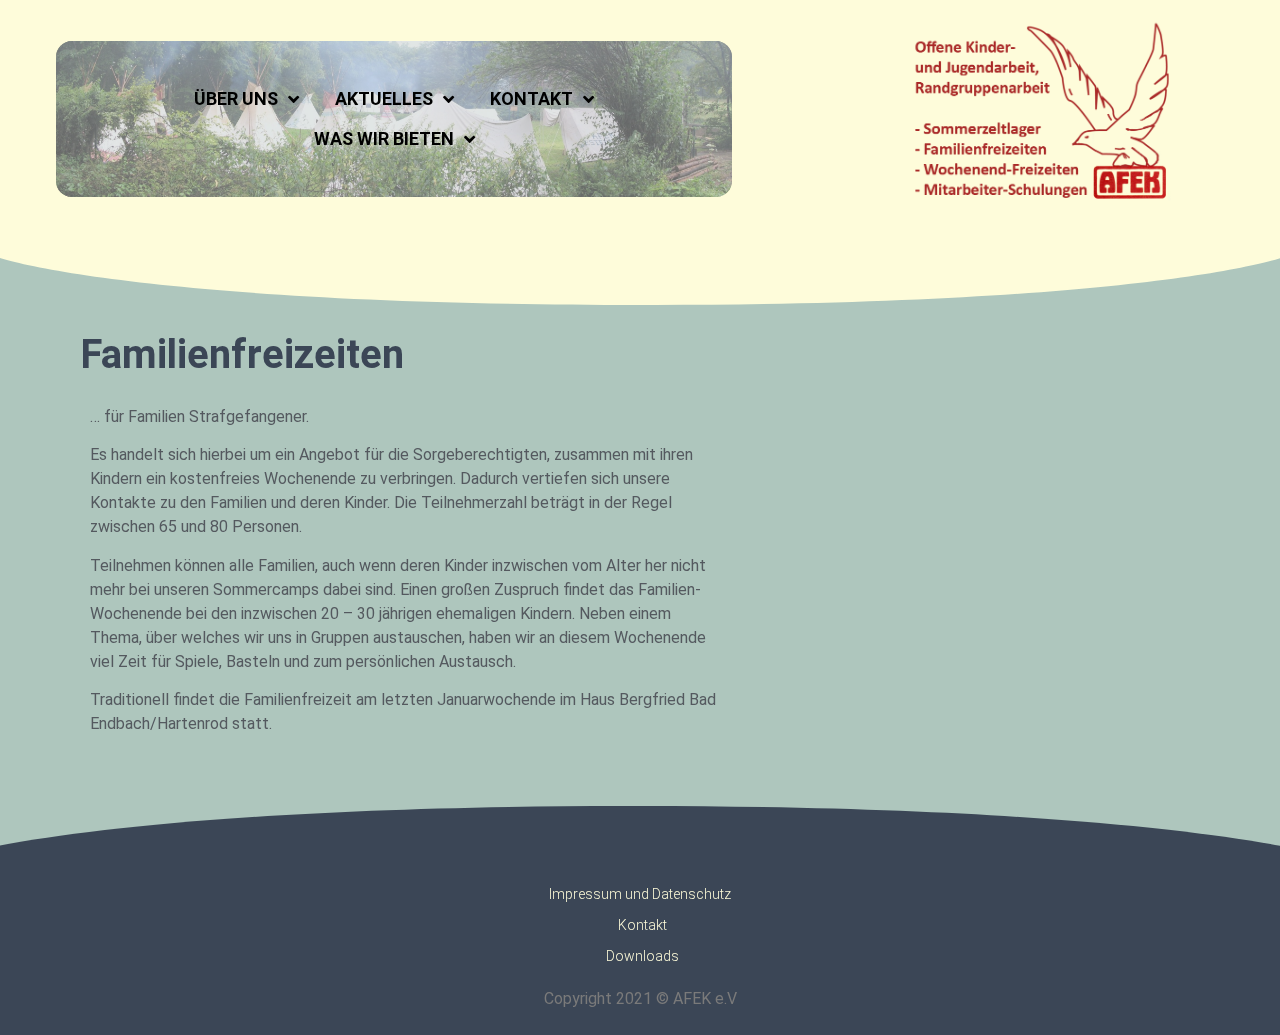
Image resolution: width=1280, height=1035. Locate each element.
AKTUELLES (384, 98)
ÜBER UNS (236, 98)
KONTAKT (531, 98)
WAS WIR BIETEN (384, 138)
